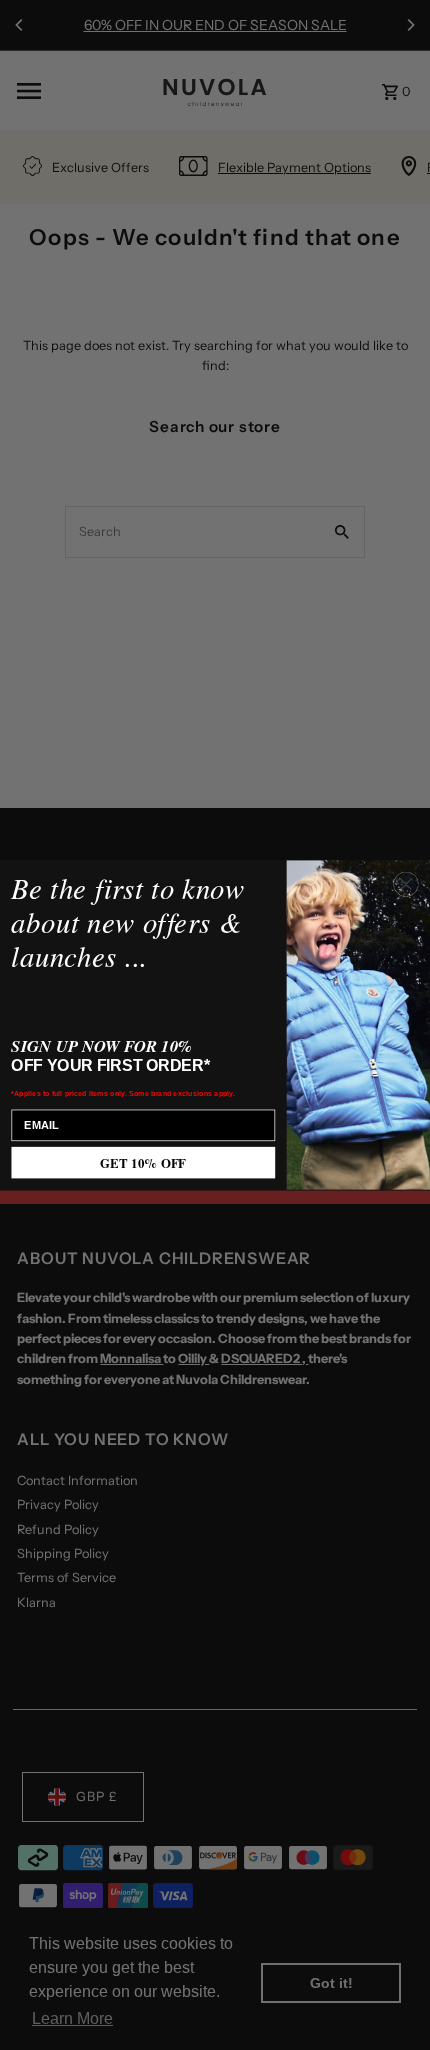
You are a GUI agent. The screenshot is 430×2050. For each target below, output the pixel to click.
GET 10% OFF (143, 1162)
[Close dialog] (405, 884)
